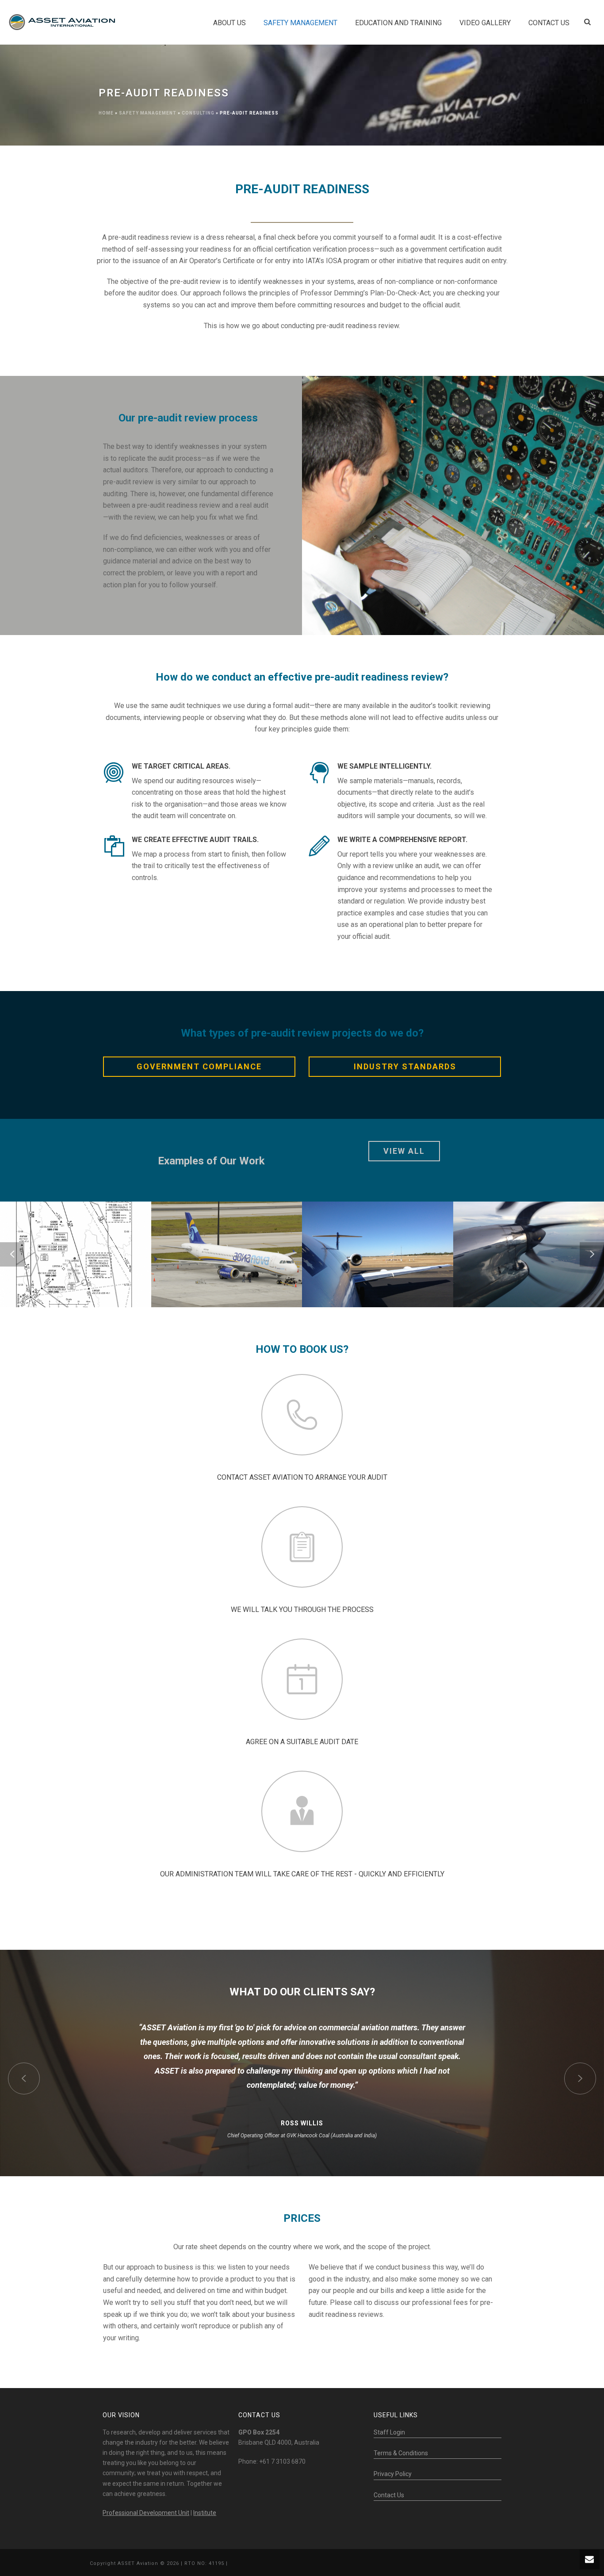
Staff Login (389, 2432)
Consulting (198, 113)
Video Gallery (485, 23)
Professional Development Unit (146, 2513)
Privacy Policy (393, 2474)
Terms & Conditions (401, 2453)
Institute (205, 2513)
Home (106, 113)
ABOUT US (229, 23)
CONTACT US (549, 23)
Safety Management (300, 23)
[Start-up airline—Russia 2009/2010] (240, 1281)
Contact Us (389, 2495)
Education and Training (398, 23)
